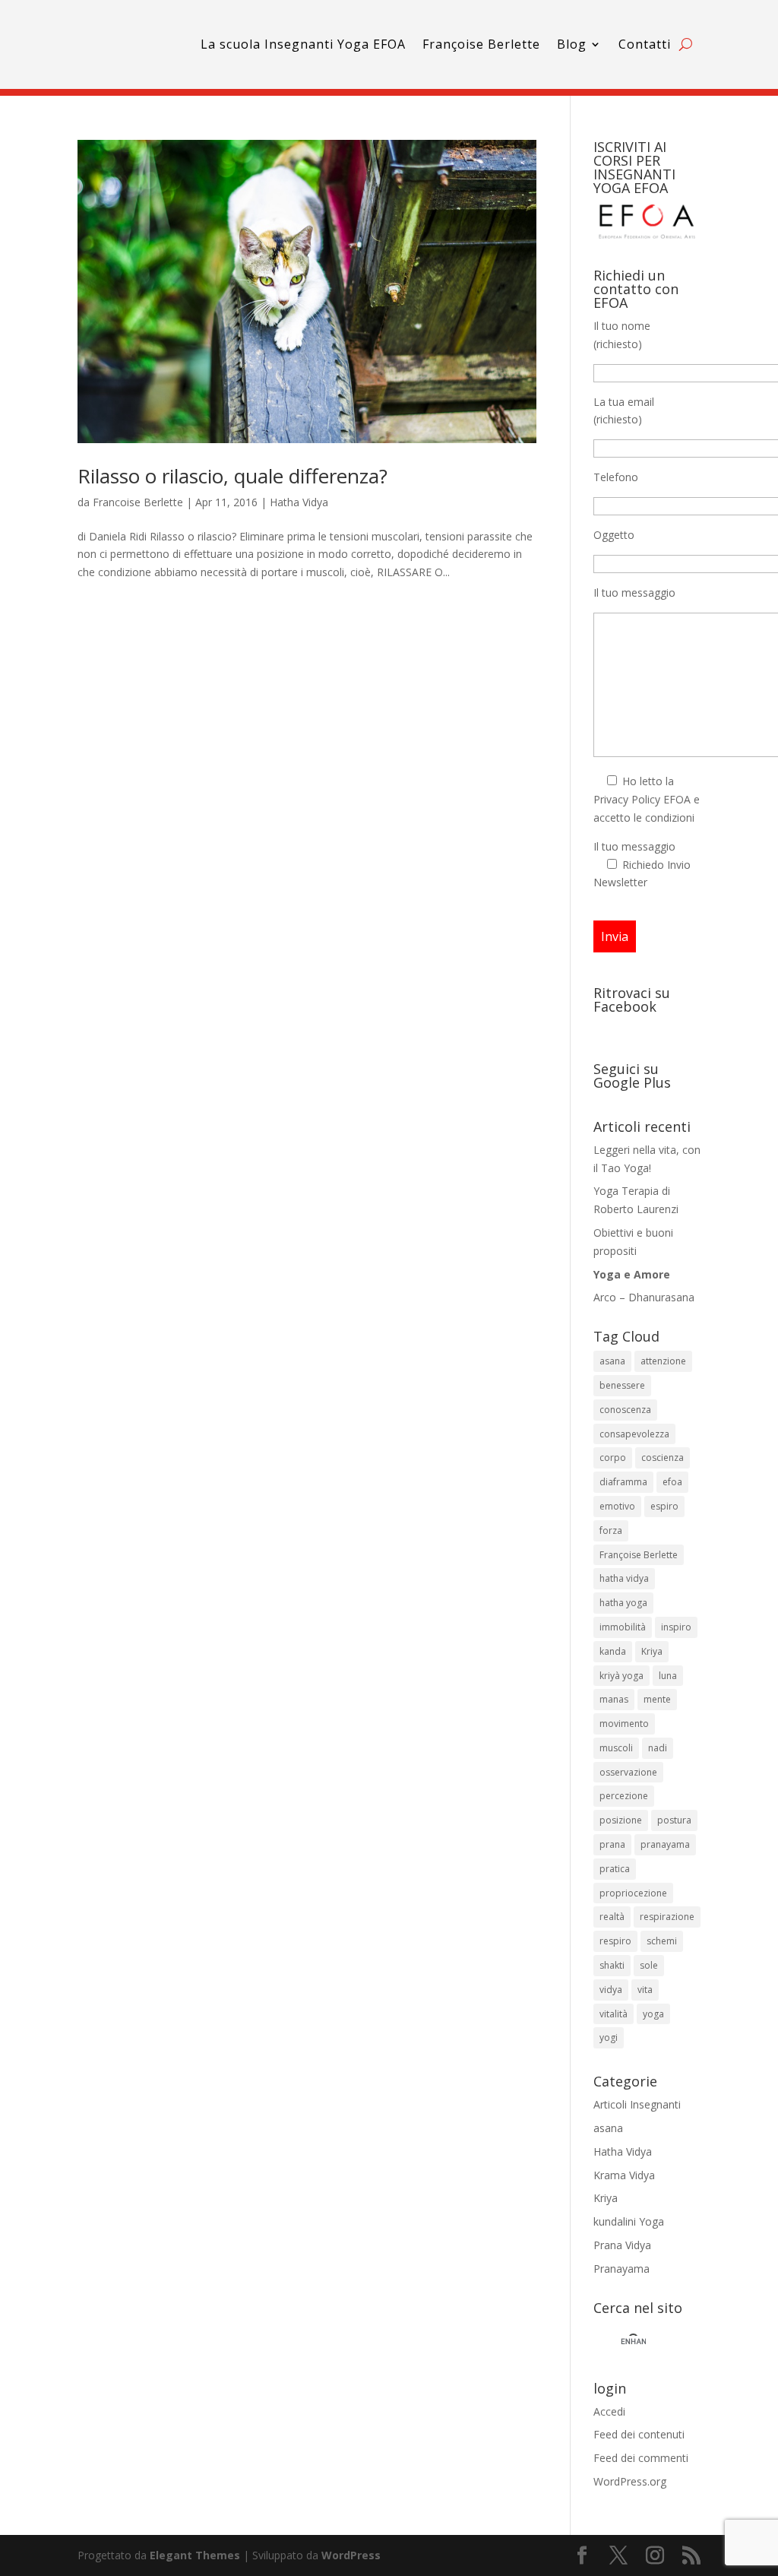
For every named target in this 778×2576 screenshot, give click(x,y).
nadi (658, 1748)
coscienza (663, 1458)
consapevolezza (634, 1434)
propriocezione (633, 1893)
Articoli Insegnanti (637, 2104)
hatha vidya (624, 1578)
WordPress (351, 2555)
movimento (624, 1724)
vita (645, 1990)
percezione (624, 1796)
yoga (653, 2014)
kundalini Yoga (629, 2221)
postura (674, 1820)
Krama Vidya (624, 2175)
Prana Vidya (622, 2245)
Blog (572, 44)
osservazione (628, 1772)
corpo (613, 1458)
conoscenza (625, 1410)
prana (612, 1844)
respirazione (667, 1917)
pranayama (665, 1844)
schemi (662, 1941)
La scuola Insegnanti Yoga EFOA (303, 44)
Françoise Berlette (481, 44)
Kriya (652, 1651)
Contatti (645, 44)
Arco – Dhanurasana (644, 1297)
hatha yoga (623, 1603)
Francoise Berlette (138, 502)
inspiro (676, 1627)
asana (612, 1361)
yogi (609, 2037)
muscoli (616, 1748)
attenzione (663, 1361)
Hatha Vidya (299, 502)
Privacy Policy (627, 799)
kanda (613, 1651)
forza (611, 1530)
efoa (672, 1482)
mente (657, 1699)
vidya (611, 1990)
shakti (612, 1965)
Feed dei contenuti (639, 2434)
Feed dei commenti (641, 2458)
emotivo (617, 1506)
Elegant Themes (195, 2555)
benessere (622, 1385)
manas (614, 1699)
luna (668, 1676)
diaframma (623, 1482)
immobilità (623, 1627)
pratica (615, 1869)
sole (649, 1965)
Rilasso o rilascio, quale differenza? (232, 476)
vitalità (614, 2014)
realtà (612, 1917)
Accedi (609, 2411)
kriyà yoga (621, 1676)
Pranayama (621, 2269)
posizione (621, 1820)
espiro (664, 1506)
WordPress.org (630, 2481)
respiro (615, 1941)
